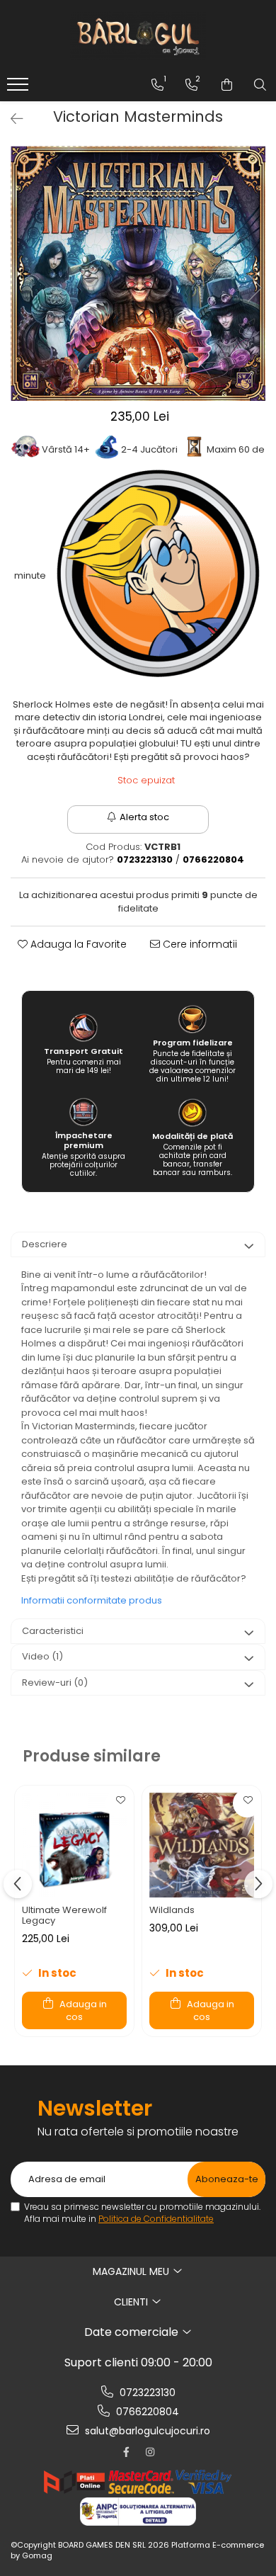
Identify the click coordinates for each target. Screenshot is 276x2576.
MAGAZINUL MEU (132, 2271)
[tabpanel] (138, 273)
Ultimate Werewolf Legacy (64, 1915)
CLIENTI (132, 2302)
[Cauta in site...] (260, 85)
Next (254, 288)
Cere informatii (199, 944)
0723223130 (146, 2393)
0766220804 (146, 2412)
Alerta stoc (144, 817)
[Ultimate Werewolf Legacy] (74, 1845)
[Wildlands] (202, 1845)
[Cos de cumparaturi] (227, 85)
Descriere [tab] (45, 1244)
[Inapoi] (11, 119)
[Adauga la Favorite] (120, 1803)
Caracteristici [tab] (53, 1631)
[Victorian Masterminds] (138, 273)
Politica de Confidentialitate (156, 2219)
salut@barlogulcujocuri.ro (146, 2431)
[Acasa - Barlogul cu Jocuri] (138, 35)
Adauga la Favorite (77, 944)
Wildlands (172, 1910)
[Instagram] (150, 2452)
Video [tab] (42, 1656)
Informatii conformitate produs (92, 1600)
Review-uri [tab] (55, 1683)
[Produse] (19, 89)
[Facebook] (126, 2452)
